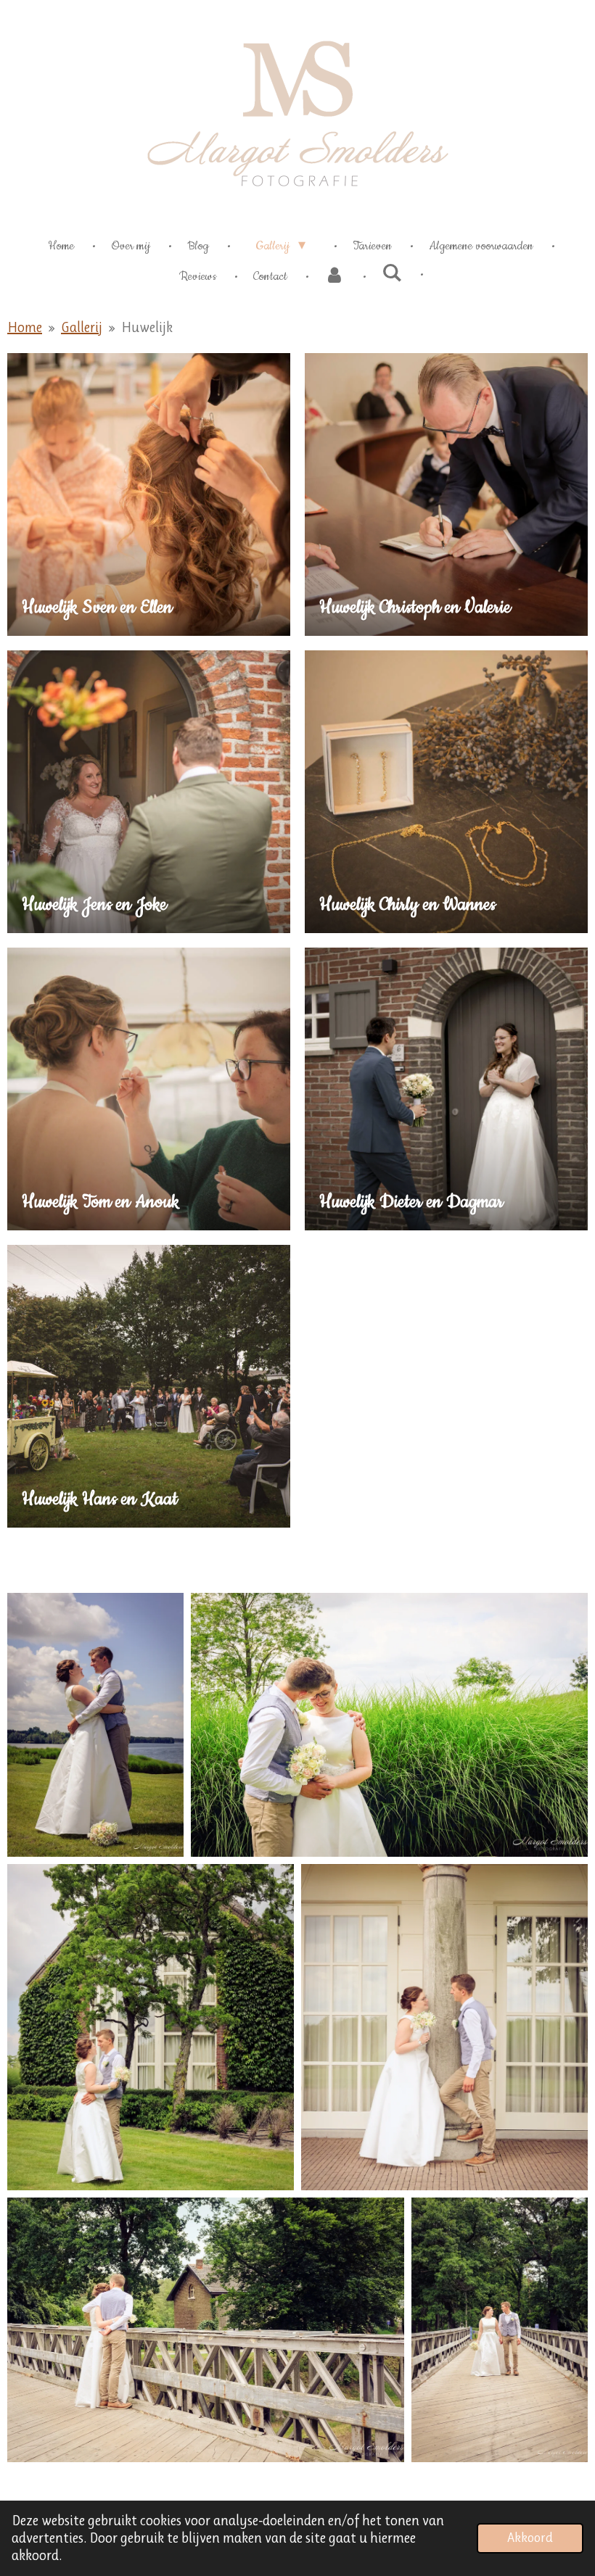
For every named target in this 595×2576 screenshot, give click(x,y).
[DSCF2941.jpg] (444, 2027)
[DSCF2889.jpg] (389, 1725)
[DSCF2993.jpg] (500, 2329)
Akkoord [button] (530, 2538)
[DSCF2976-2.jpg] (206, 2329)
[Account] (335, 276)
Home (25, 327)
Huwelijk (147, 327)
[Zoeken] (392, 274)
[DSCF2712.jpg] (95, 1725)
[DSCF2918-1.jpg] (151, 2027)
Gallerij (82, 327)
